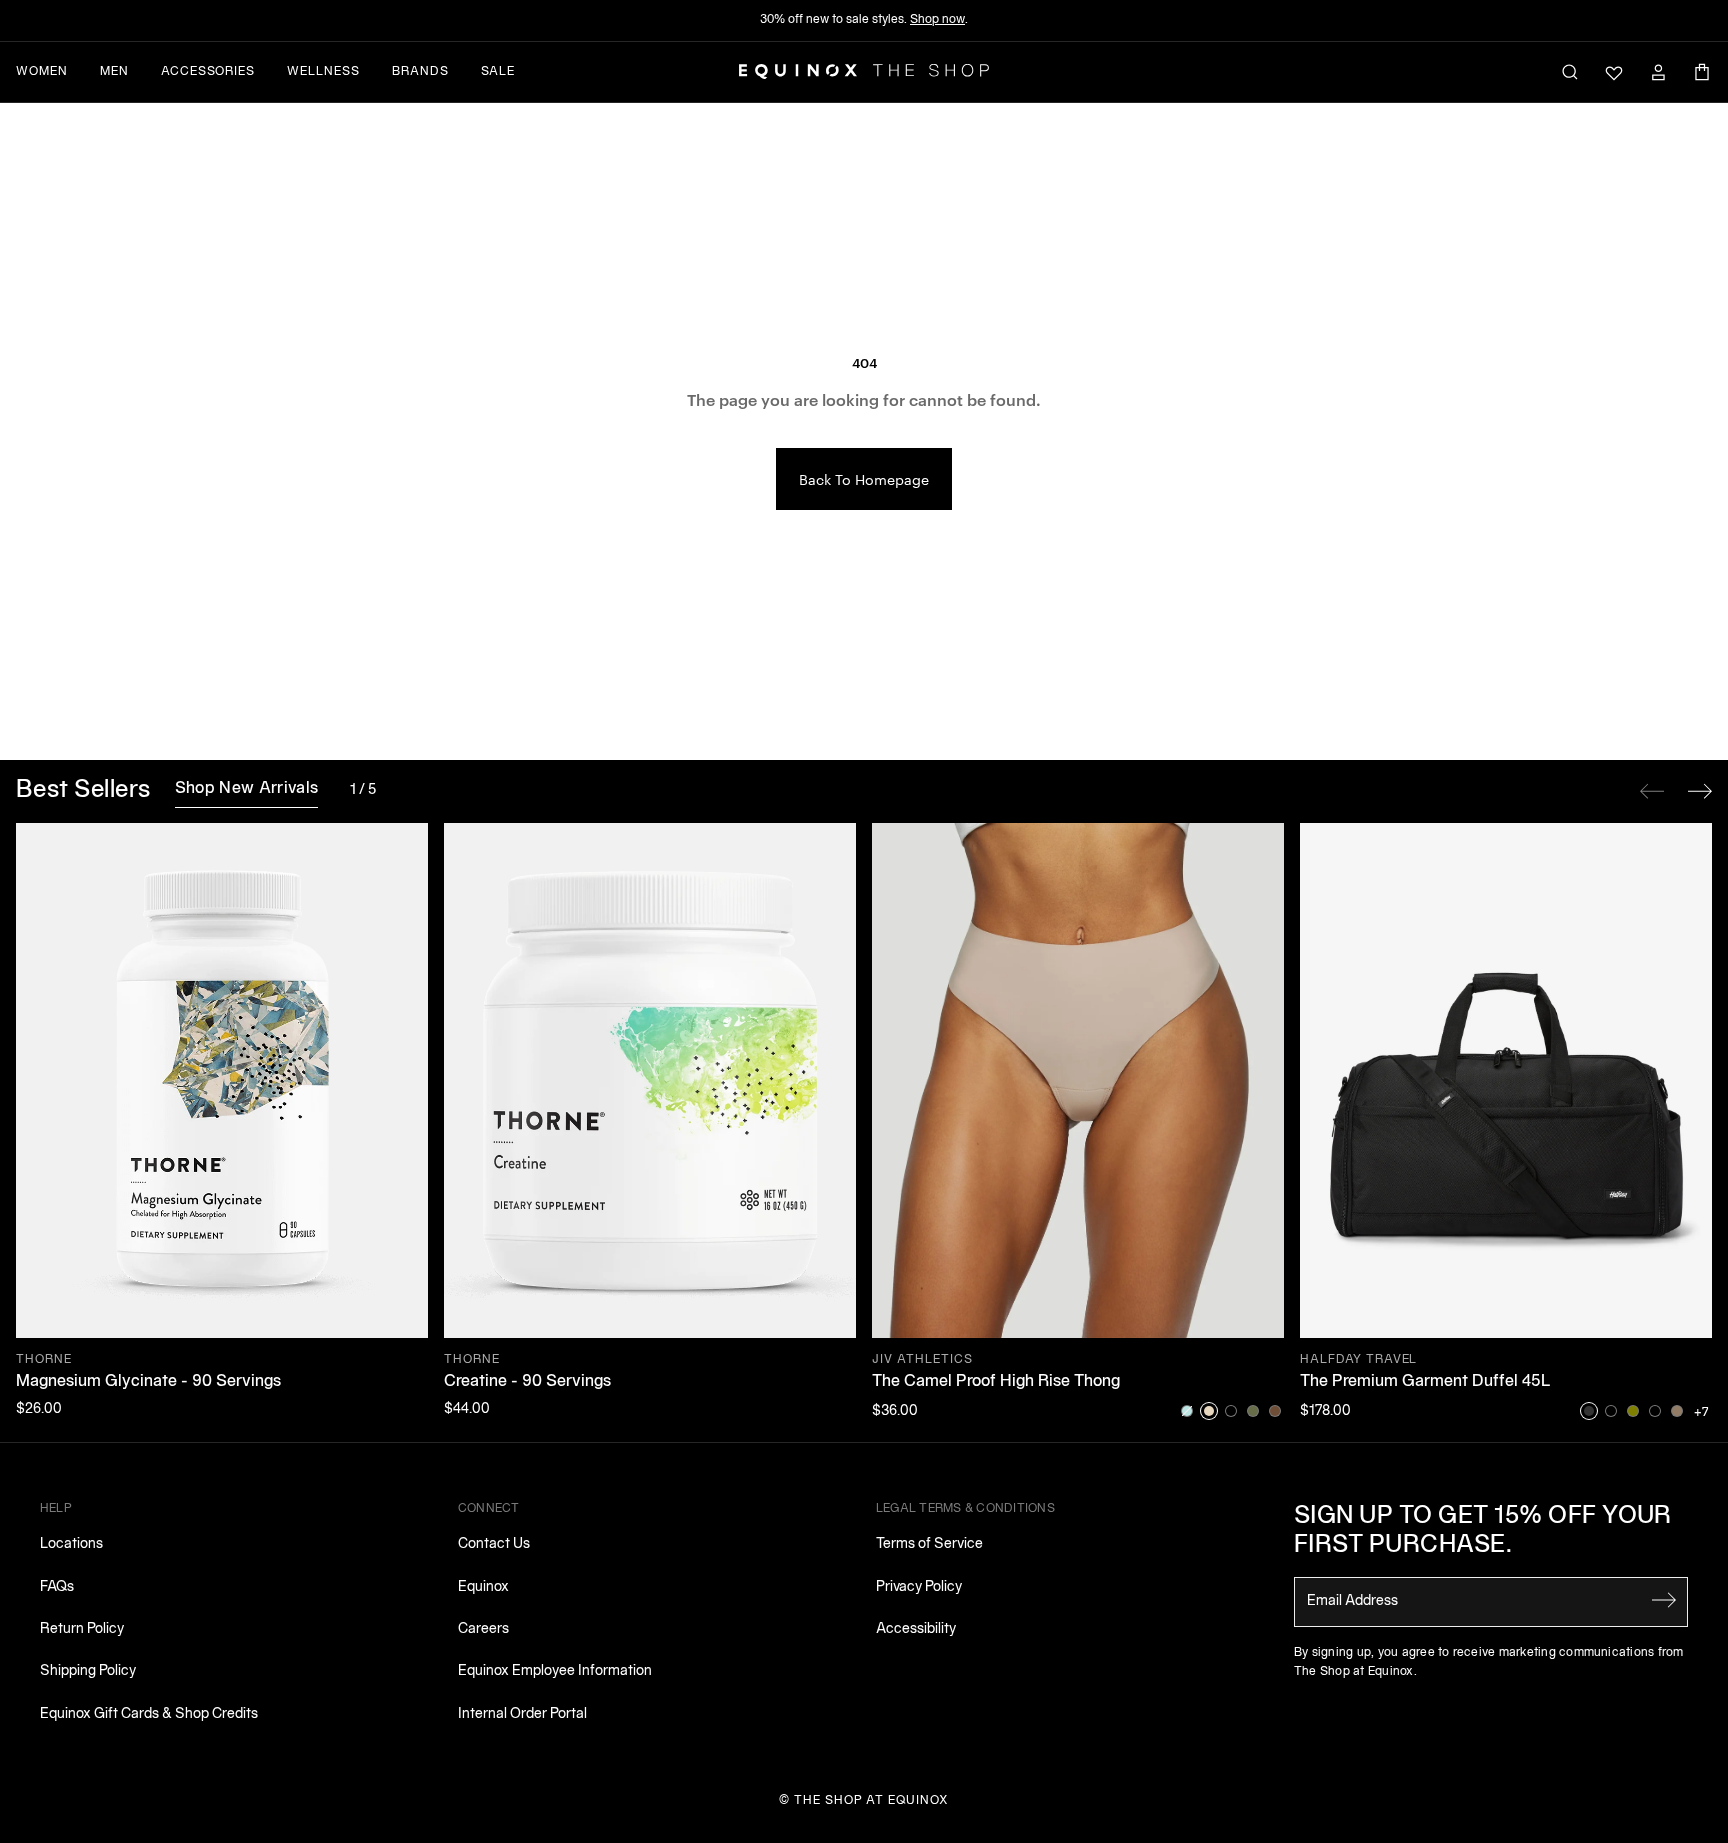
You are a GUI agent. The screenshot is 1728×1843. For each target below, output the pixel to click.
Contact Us (494, 1544)
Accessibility (916, 1629)
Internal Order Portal (522, 1714)
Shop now (937, 19)
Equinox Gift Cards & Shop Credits (149, 1714)
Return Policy (82, 1629)
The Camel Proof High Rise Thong (996, 1382)
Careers (483, 1629)
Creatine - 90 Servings (527, 1382)
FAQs (57, 1587)
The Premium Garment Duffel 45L (1425, 1382)
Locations (71, 1544)
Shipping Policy (88, 1671)
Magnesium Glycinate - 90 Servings (148, 1382)
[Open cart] (1702, 72)
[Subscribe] (1664, 1600)
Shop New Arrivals (246, 789)
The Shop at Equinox (871, 1800)
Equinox (483, 1587)
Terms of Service (929, 1544)
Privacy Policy (919, 1587)
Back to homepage (864, 479)
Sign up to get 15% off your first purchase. (1483, 1531)
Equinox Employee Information (555, 1671)
